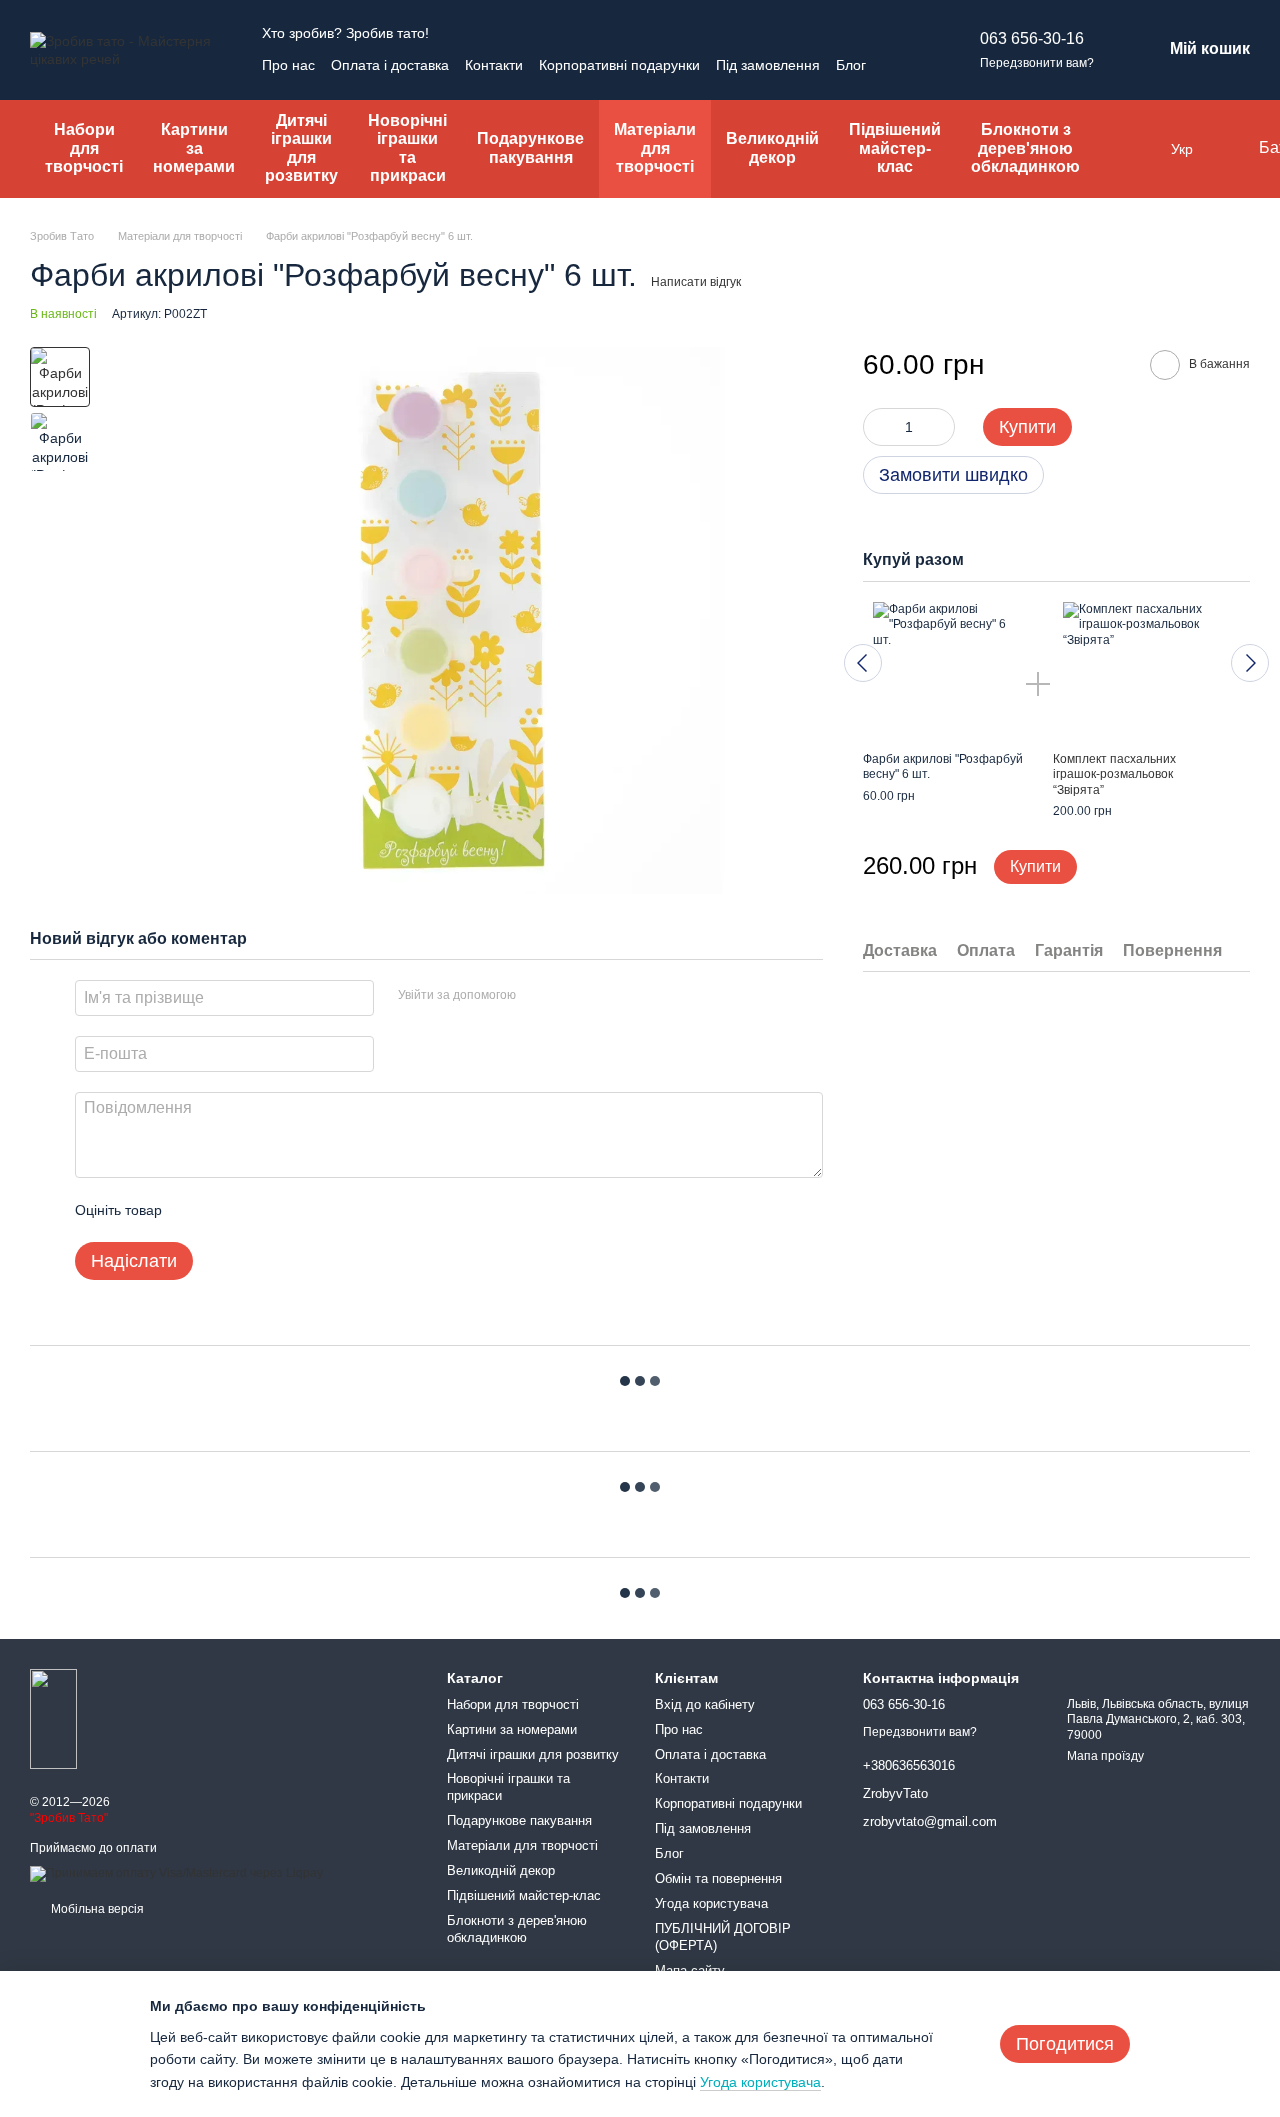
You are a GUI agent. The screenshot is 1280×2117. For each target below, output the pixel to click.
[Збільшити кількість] (940, 428)
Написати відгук (696, 282)
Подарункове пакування (530, 147)
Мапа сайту (690, 1970)
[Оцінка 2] (227, 1210)
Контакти (494, 65)
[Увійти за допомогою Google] (570, 995)
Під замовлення (768, 65)
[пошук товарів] (1135, 149)
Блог (851, 65)
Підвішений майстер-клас (895, 148)
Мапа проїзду (1105, 1756)
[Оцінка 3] (259, 1210)
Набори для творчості (84, 148)
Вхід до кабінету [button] (705, 1704)
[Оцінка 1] (195, 1210)
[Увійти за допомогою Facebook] (538, 995)
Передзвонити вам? (1037, 63)
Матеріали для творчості (655, 148)
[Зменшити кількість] (878, 428)
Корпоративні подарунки (619, 65)
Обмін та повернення (718, 1878)
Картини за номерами (194, 148)
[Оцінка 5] (323, 1210)
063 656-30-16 (1032, 38)
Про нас (288, 65)
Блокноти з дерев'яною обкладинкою (1025, 148)
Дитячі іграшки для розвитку (301, 148)
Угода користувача (711, 1903)
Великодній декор (772, 147)
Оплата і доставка (390, 65)
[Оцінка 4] (291, 1210)
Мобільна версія (96, 1909)
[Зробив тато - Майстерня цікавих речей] (53, 1718)
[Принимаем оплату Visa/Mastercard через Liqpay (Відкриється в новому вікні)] (176, 1873)
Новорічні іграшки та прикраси (407, 148)
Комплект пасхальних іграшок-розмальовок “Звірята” (1114, 774)
